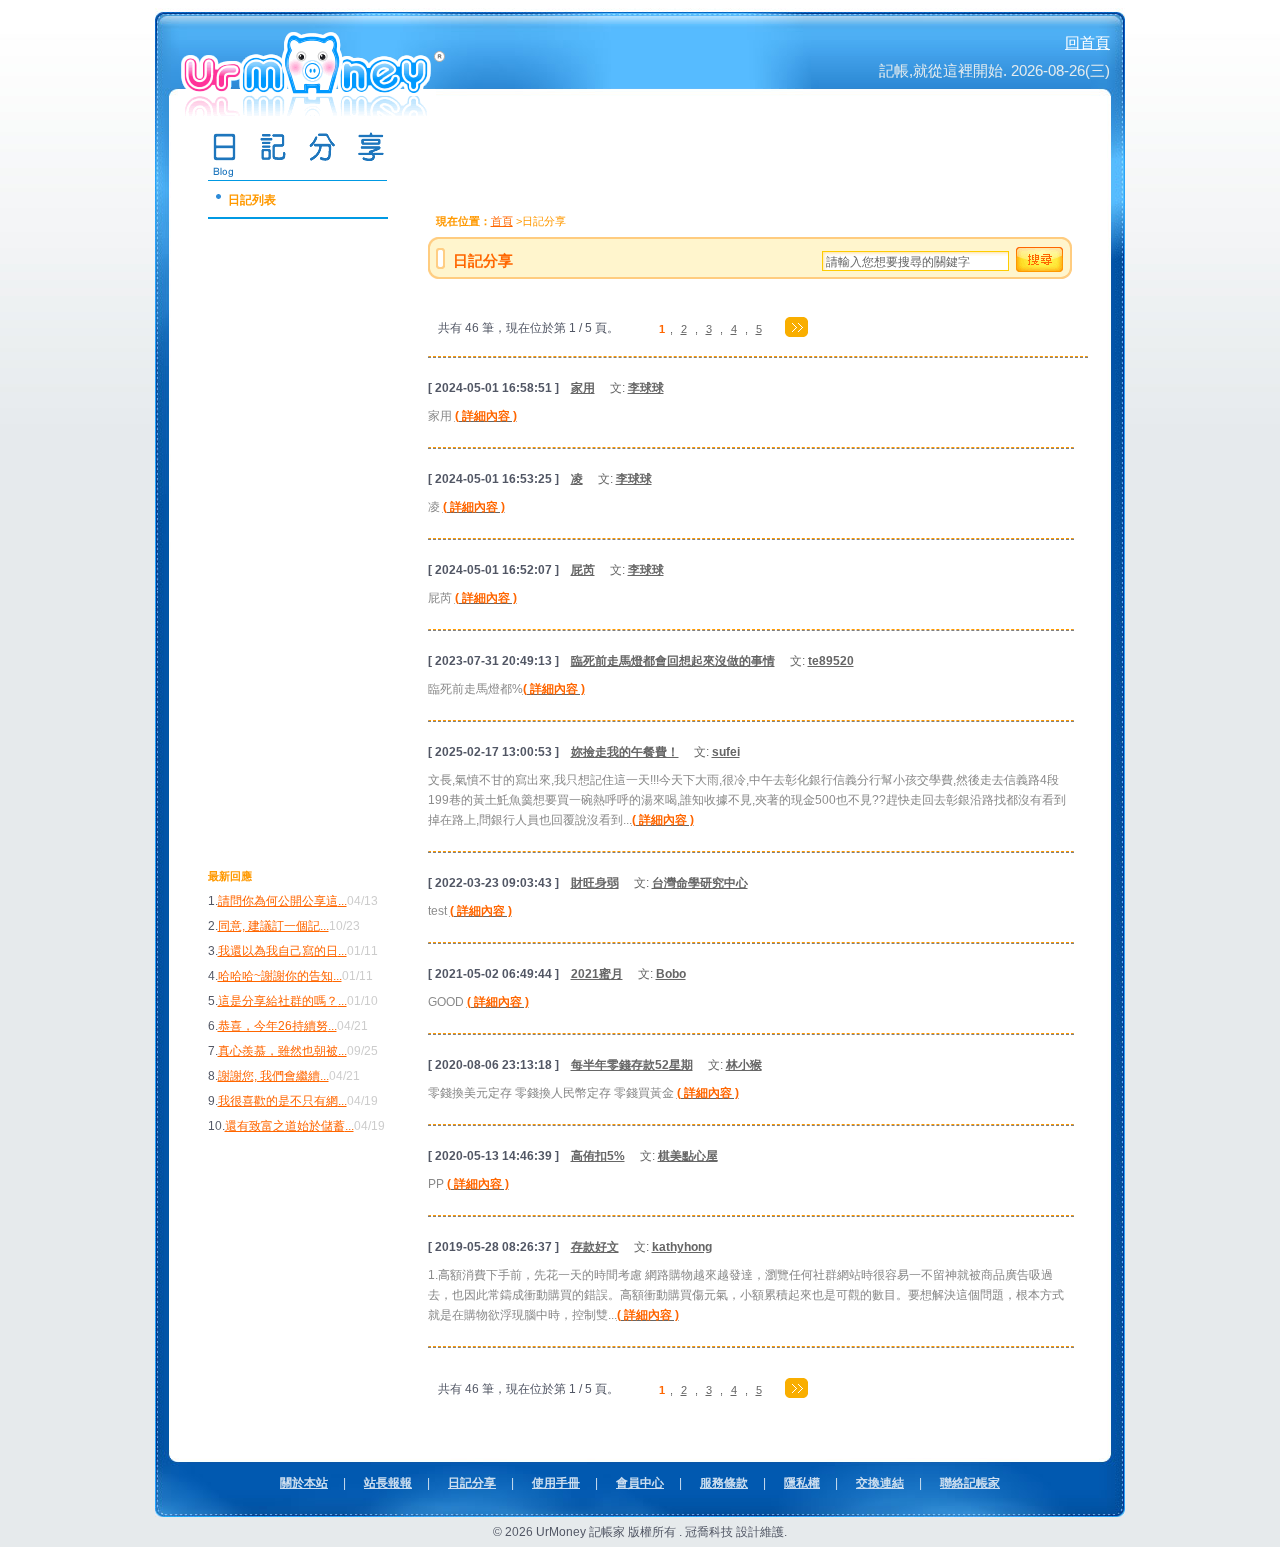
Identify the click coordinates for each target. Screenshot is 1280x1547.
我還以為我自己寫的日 (278, 951)
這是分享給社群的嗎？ (278, 1001)
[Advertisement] (288, 561)
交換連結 (880, 1483)
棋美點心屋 (688, 1156)
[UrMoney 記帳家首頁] (315, 109)
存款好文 (595, 1247)
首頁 (502, 221)
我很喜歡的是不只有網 (278, 1101)
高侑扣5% (598, 1156)
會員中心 (640, 1483)
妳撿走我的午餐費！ (625, 752)
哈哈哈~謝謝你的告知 (275, 976)
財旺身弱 (595, 883)
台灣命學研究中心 (700, 883)
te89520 (831, 661)
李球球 (646, 388)
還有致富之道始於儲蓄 (285, 1126)
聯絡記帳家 (970, 1483)
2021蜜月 (597, 974)
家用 (583, 388)
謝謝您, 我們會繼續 (269, 1076)
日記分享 (472, 1483)
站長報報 (388, 1483)
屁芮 (583, 570)
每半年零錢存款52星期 (632, 1065)
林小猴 (744, 1065)
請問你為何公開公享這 (278, 901)
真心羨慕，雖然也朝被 (278, 1051)
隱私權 (802, 1483)
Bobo (671, 974)
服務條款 (724, 1483)
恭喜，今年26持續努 (273, 1026)
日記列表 (252, 200)
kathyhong (682, 1247)
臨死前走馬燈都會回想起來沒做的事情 (673, 661)
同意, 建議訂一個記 (269, 926)
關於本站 (304, 1483)
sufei (726, 752)
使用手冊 (556, 1483)
